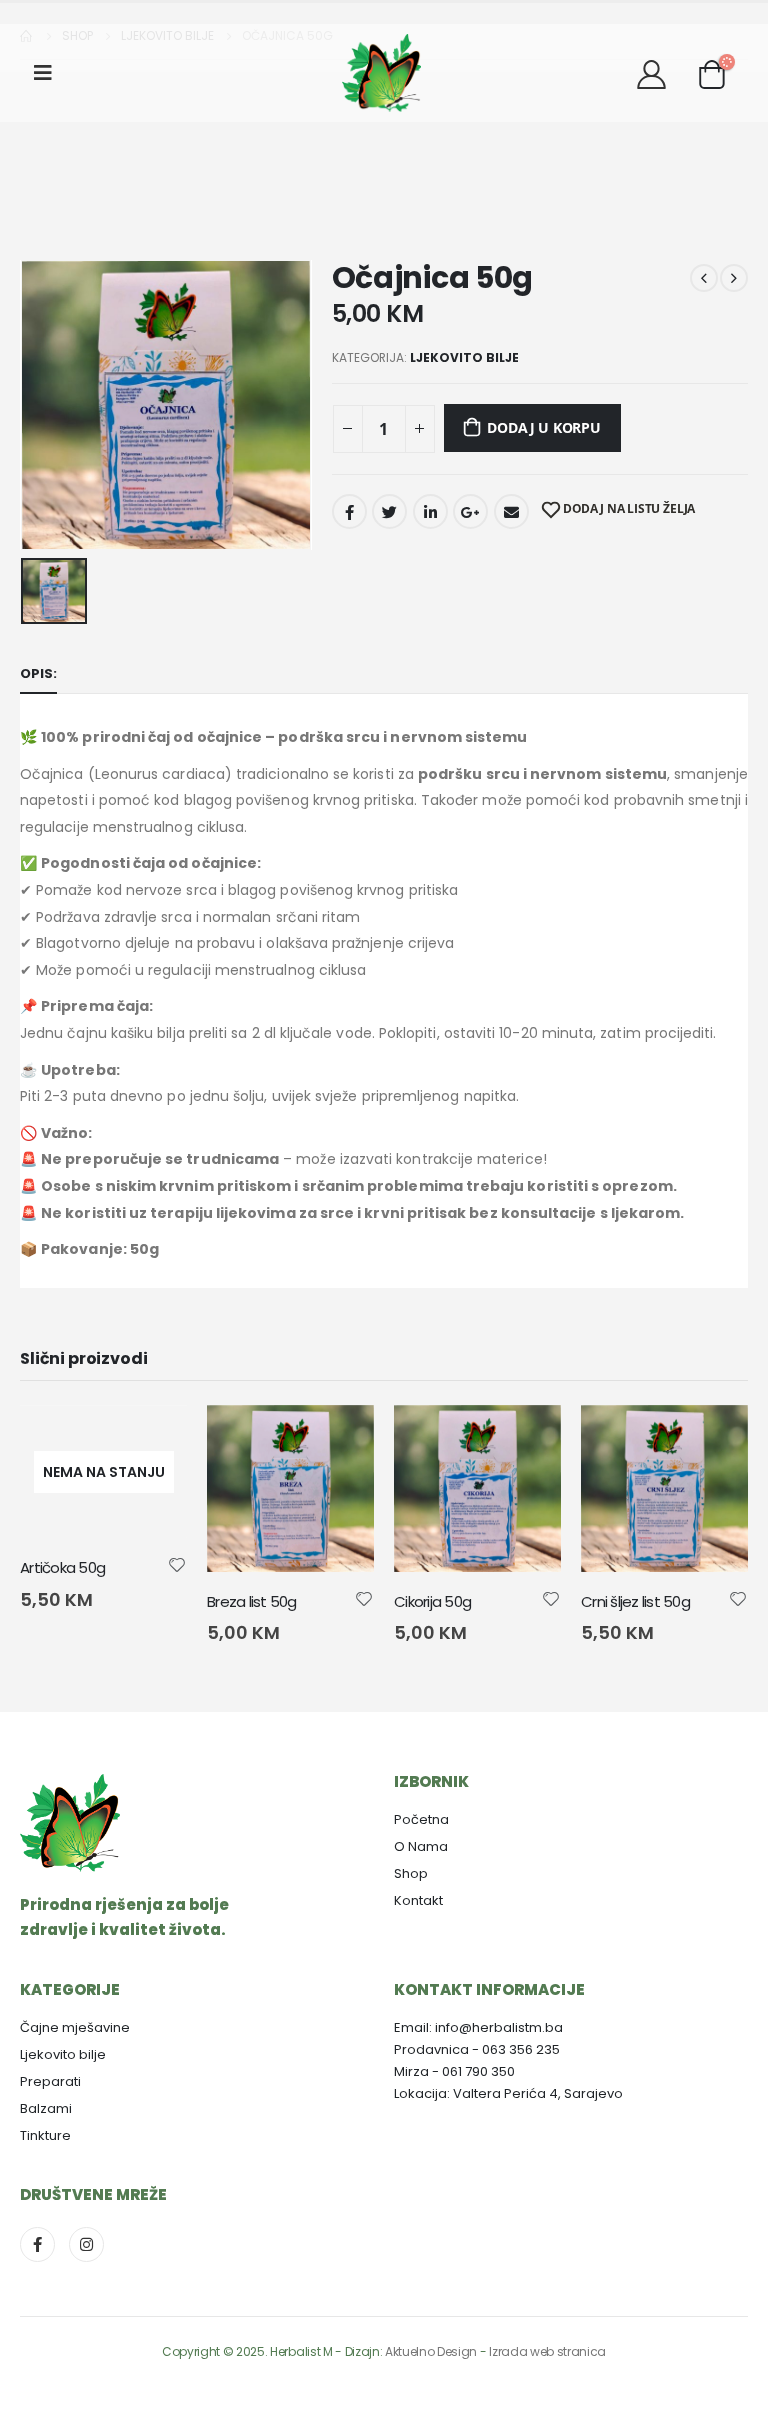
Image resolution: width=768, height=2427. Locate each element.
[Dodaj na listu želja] (177, 1564)
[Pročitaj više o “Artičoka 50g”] (154, 1438)
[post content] (290, 1488)
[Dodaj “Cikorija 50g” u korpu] (528, 1438)
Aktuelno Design (431, 2351)
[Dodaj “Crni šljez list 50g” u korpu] (715, 1438)
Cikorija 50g (432, 1601)
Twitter (389, 511)
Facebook (349, 511)
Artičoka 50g (62, 1567)
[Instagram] (86, 2244)
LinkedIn (430, 511)
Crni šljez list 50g (635, 1601)
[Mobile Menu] (49, 73)
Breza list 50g (252, 1601)
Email (511, 511)
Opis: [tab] (38, 673)
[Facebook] (37, 2244)
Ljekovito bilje (464, 357)
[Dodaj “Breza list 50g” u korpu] (341, 1438)
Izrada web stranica (547, 2351)
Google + (470, 511)
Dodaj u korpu (543, 427)
